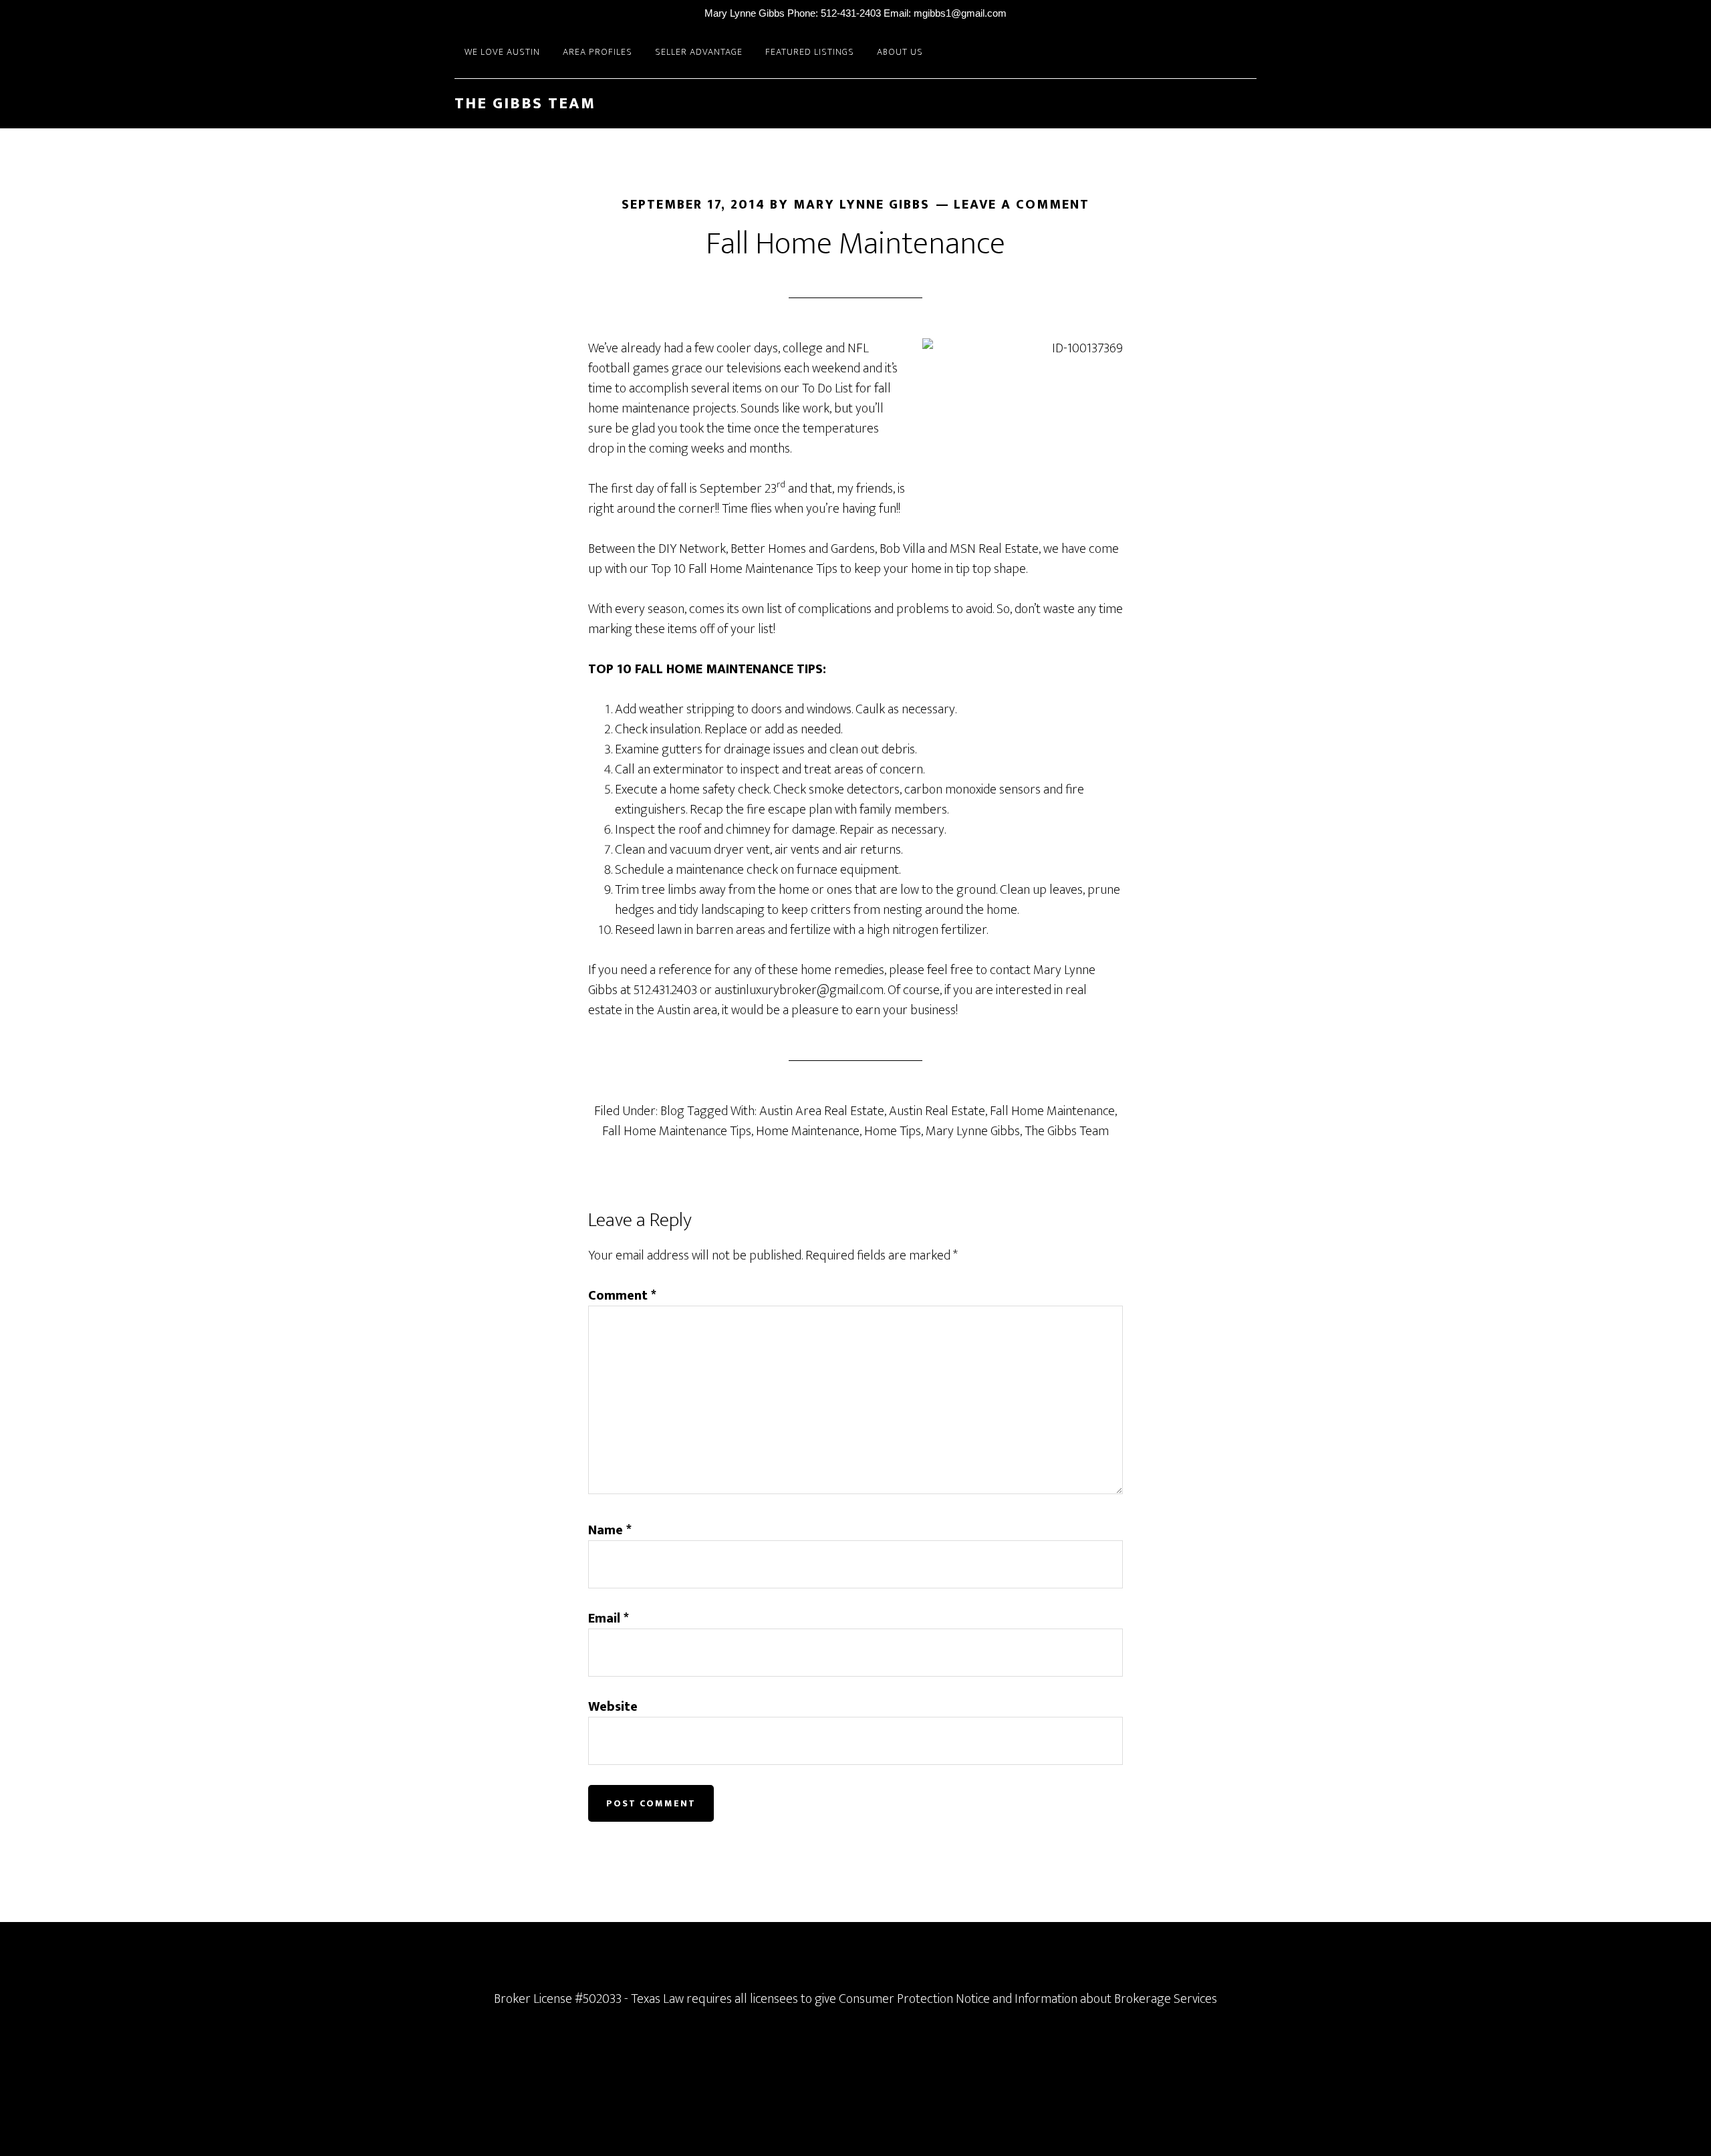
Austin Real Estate (937, 1111)
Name (610, 1530)
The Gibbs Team (525, 104)
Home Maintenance (808, 1131)
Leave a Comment (1022, 205)
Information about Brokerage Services (1116, 1999)
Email (609, 1619)
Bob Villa (902, 549)
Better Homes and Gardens (803, 549)
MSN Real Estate (994, 549)
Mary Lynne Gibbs (973, 1131)
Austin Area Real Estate (822, 1111)
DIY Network (692, 549)
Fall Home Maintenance (1052, 1111)
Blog (672, 1111)
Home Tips (893, 1131)
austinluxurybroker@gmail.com (799, 990)
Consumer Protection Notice (914, 1999)
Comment (622, 1296)
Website (613, 1707)
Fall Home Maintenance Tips (677, 1131)
